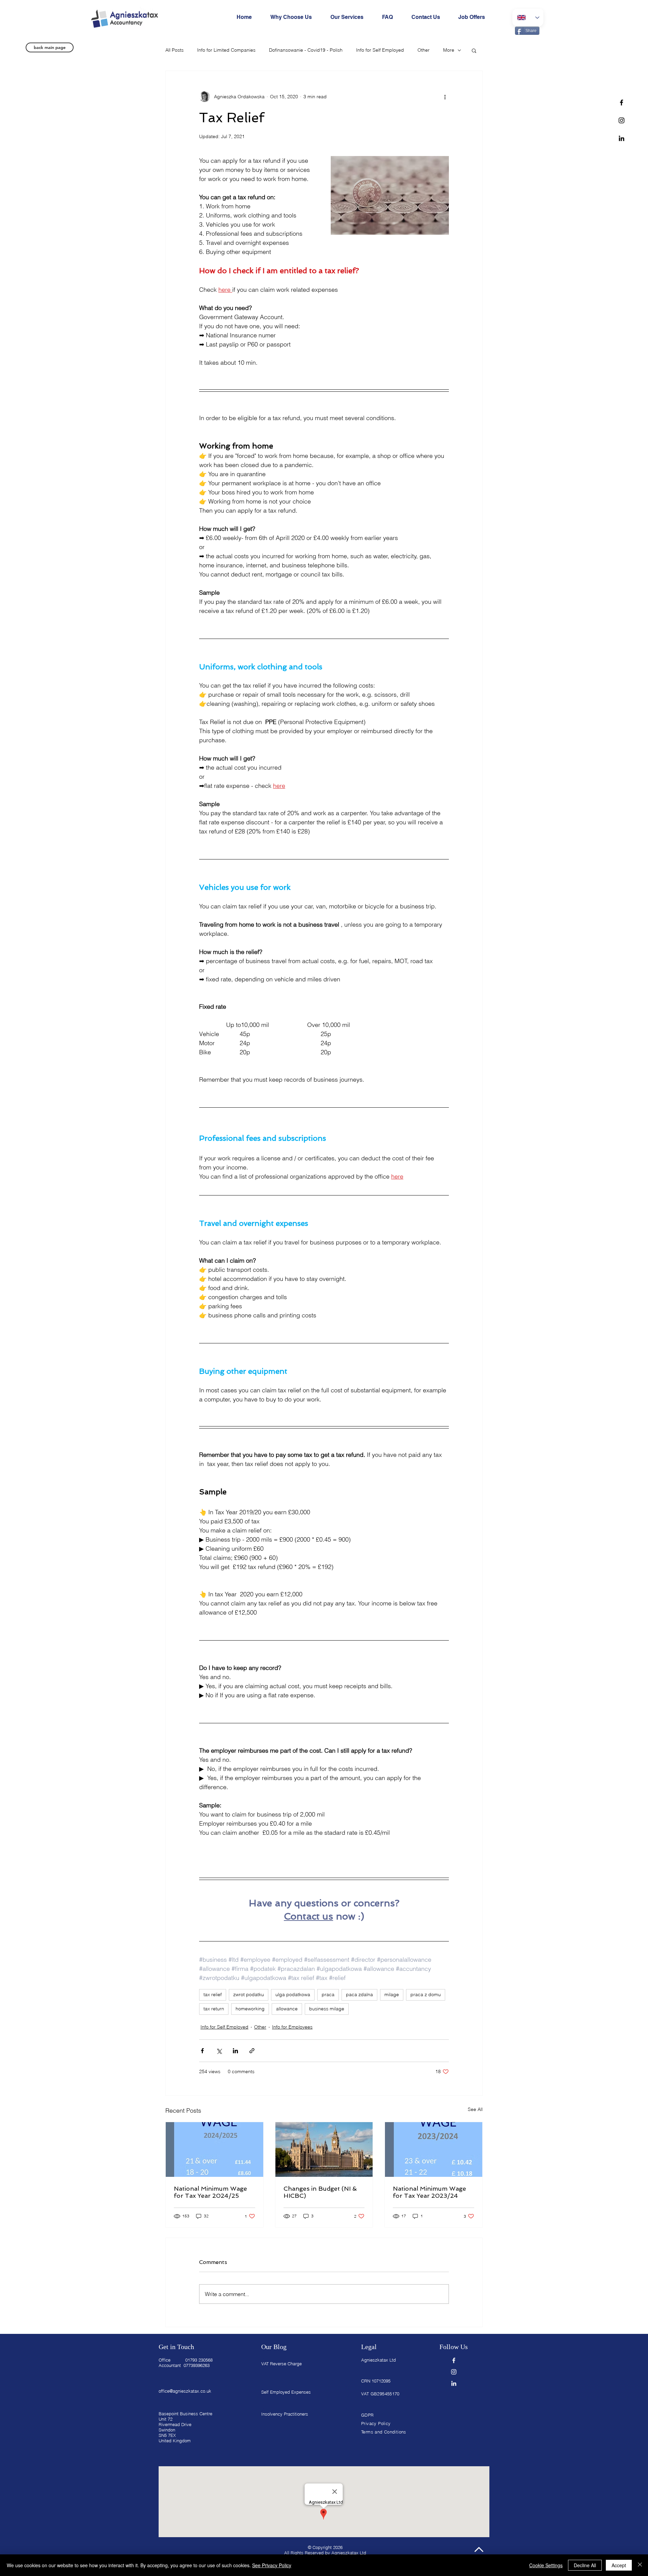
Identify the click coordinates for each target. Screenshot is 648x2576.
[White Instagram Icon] (454, 2372)
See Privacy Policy (272, 2565)
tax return (214, 2009)
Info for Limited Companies (226, 50)
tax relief (213, 1994)
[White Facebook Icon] (454, 2360)
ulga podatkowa (293, 1994)
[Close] (640, 2565)
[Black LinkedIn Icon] (622, 138)
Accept (619, 2565)
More (449, 50)
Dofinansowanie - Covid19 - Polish (306, 50)
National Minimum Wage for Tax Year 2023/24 (429, 2192)
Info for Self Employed (380, 50)
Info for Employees (292, 2027)
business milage (327, 2009)
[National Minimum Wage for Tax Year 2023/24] (434, 2149)
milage (392, 1994)
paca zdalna (359, 1994)
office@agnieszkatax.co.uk (185, 2391)
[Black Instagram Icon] (622, 120)
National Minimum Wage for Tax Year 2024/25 (210, 2192)
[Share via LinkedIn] (235, 2051)
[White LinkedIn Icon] (454, 2383)
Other (424, 50)
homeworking (250, 2009)
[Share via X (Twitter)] (219, 2051)
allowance (287, 2009)
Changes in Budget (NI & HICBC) (320, 2192)
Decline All (585, 2565)
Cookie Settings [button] (546, 2565)
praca (328, 1994)
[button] (474, 50)
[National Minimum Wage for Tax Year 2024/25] (214, 2149)
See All (475, 2109)
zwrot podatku (249, 1994)
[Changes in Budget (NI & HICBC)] (324, 2149)
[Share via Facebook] (202, 2051)
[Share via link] (252, 2051)
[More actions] (445, 97)
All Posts (174, 50)
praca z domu (426, 1994)
